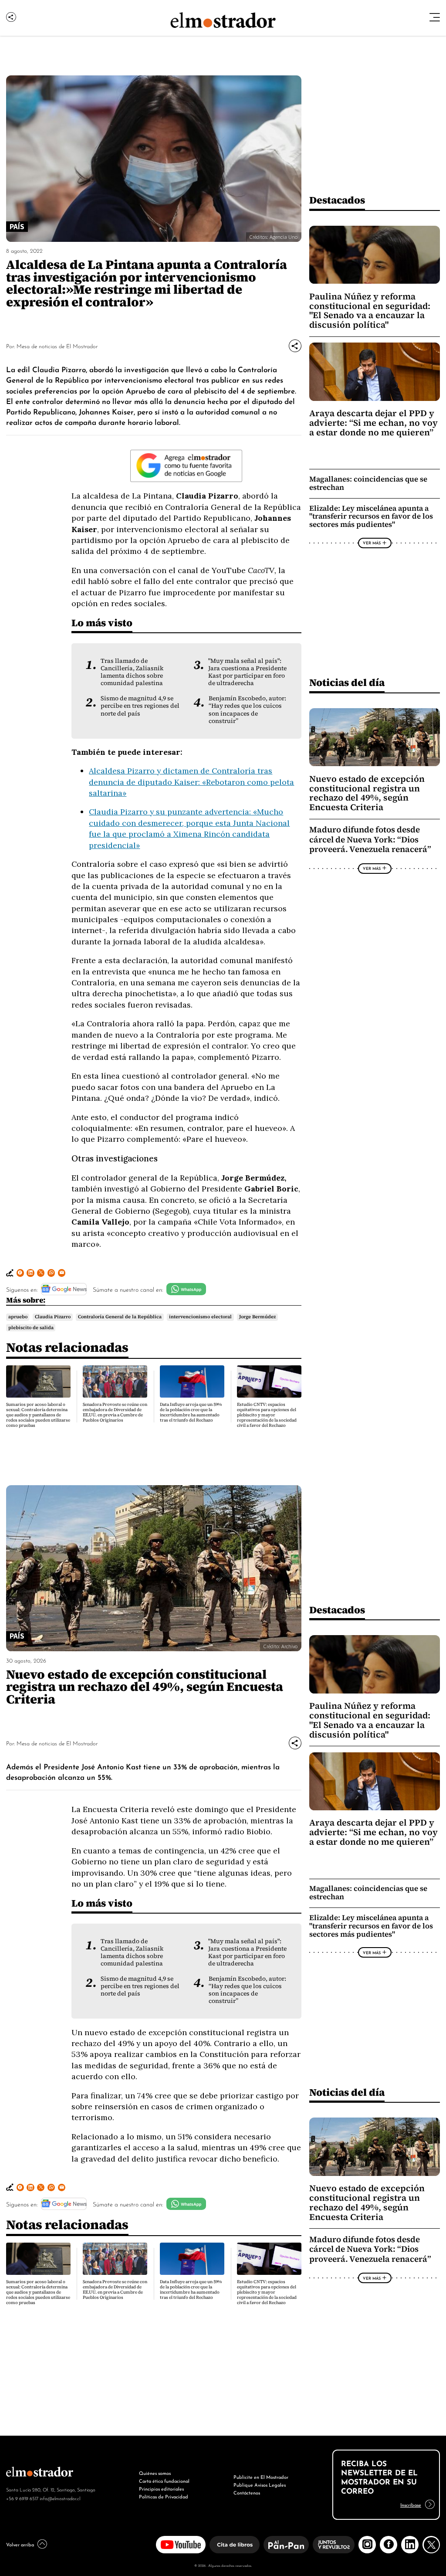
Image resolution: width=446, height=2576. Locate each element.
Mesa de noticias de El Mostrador (57, 346)
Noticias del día (347, 682)
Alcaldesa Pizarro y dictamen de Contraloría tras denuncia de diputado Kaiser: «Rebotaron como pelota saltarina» (191, 782)
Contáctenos (247, 2492)
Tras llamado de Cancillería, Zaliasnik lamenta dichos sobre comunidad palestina (132, 672)
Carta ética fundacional (164, 2481)
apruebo (18, 1317)
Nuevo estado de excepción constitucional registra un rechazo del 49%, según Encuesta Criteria (367, 793)
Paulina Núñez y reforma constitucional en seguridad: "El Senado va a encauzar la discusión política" (370, 311)
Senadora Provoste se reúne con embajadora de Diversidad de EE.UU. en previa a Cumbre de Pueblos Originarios (115, 1412)
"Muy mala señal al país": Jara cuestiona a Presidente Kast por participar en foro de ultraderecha (247, 672)
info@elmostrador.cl (60, 2498)
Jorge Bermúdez (257, 1317)
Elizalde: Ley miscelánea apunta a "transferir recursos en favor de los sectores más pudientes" (371, 517)
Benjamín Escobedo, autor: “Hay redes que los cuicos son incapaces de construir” (247, 709)
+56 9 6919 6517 (22, 2498)
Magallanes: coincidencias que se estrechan (368, 483)
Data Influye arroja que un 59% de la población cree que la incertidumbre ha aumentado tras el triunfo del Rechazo (191, 1412)
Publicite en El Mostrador (261, 2477)
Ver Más (372, 543)
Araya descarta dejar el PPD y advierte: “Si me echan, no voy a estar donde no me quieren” (373, 423)
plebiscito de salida (31, 1327)
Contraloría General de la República (120, 1317)
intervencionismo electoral (200, 1317)
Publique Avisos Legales (260, 2484)
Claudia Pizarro (53, 1317)
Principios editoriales (161, 2488)
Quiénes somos (155, 2473)
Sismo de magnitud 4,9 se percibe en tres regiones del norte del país (140, 706)
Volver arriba (20, 2544)
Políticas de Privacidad (164, 2496)
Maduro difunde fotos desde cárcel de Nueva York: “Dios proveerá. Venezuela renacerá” (370, 839)
